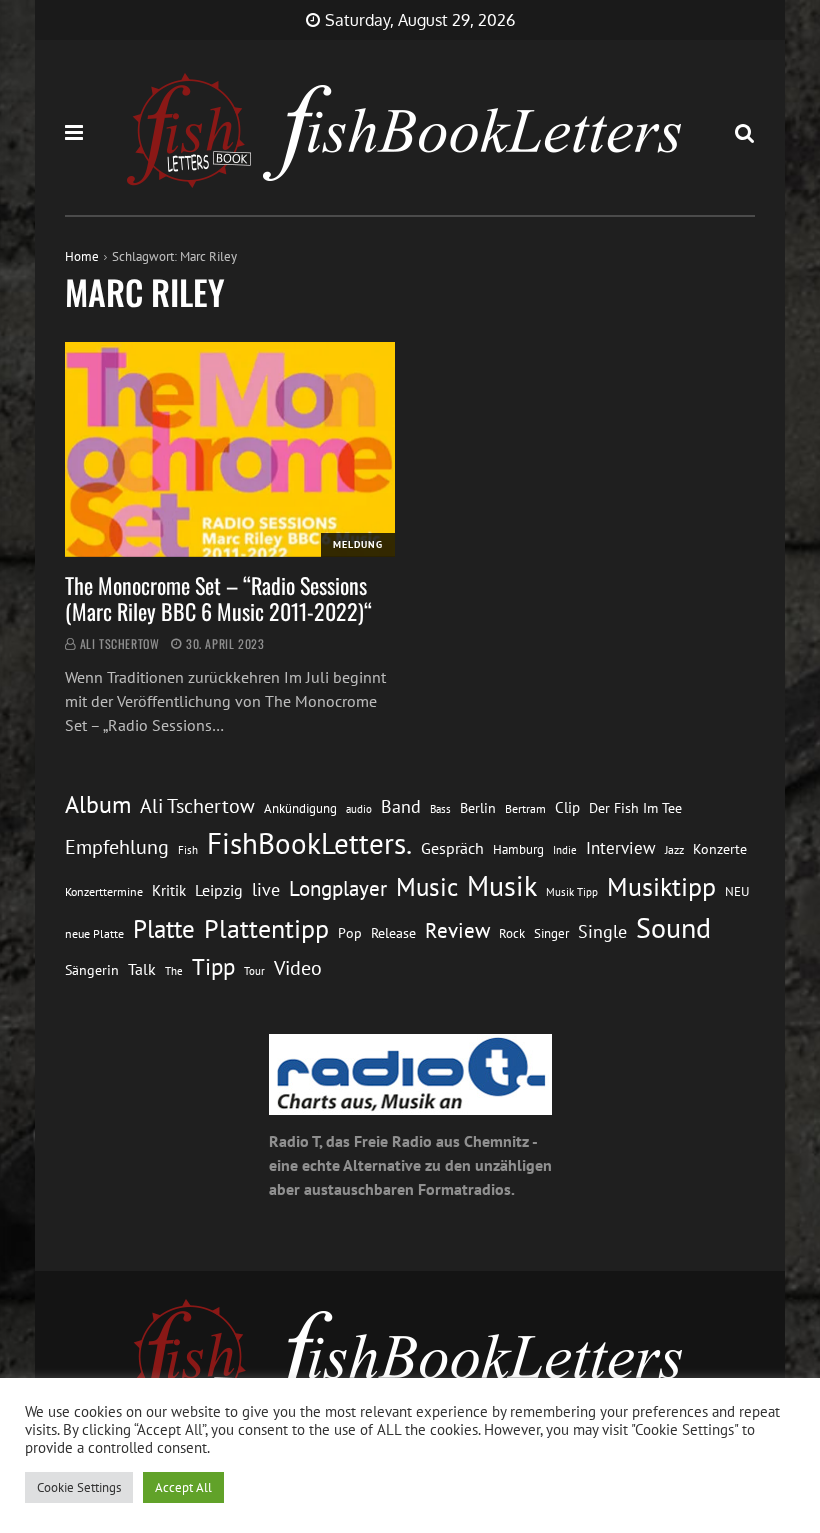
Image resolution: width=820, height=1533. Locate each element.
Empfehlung (117, 846)
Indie (565, 850)
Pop (350, 933)
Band (401, 806)
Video (298, 967)
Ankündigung (300, 808)
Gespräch (452, 848)
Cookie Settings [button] (79, 1487)
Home (82, 256)
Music (427, 887)
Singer (551, 933)
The (174, 970)
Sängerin (92, 970)
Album (98, 804)
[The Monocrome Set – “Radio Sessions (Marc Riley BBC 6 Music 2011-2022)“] (230, 449)
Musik (502, 886)
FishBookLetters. (309, 843)
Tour (254, 970)
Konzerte (720, 849)
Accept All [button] (183, 1487)
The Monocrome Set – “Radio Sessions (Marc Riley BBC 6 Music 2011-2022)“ (221, 598)
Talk (142, 969)
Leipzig (219, 890)
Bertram (525, 808)
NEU (737, 891)
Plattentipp (266, 928)
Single (602, 931)
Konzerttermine (104, 891)
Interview (621, 848)
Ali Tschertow (120, 643)
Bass (440, 808)
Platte (164, 929)
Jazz (674, 849)
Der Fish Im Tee (635, 808)
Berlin (478, 808)
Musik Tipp (572, 891)
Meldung (358, 544)
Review (457, 930)
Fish (188, 849)
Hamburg (518, 849)
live (266, 889)
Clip (567, 807)
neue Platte (94, 933)
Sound (673, 928)
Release (393, 933)
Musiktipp (661, 886)
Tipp (213, 966)
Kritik (169, 890)
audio (359, 808)
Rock (512, 933)
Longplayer (338, 888)
